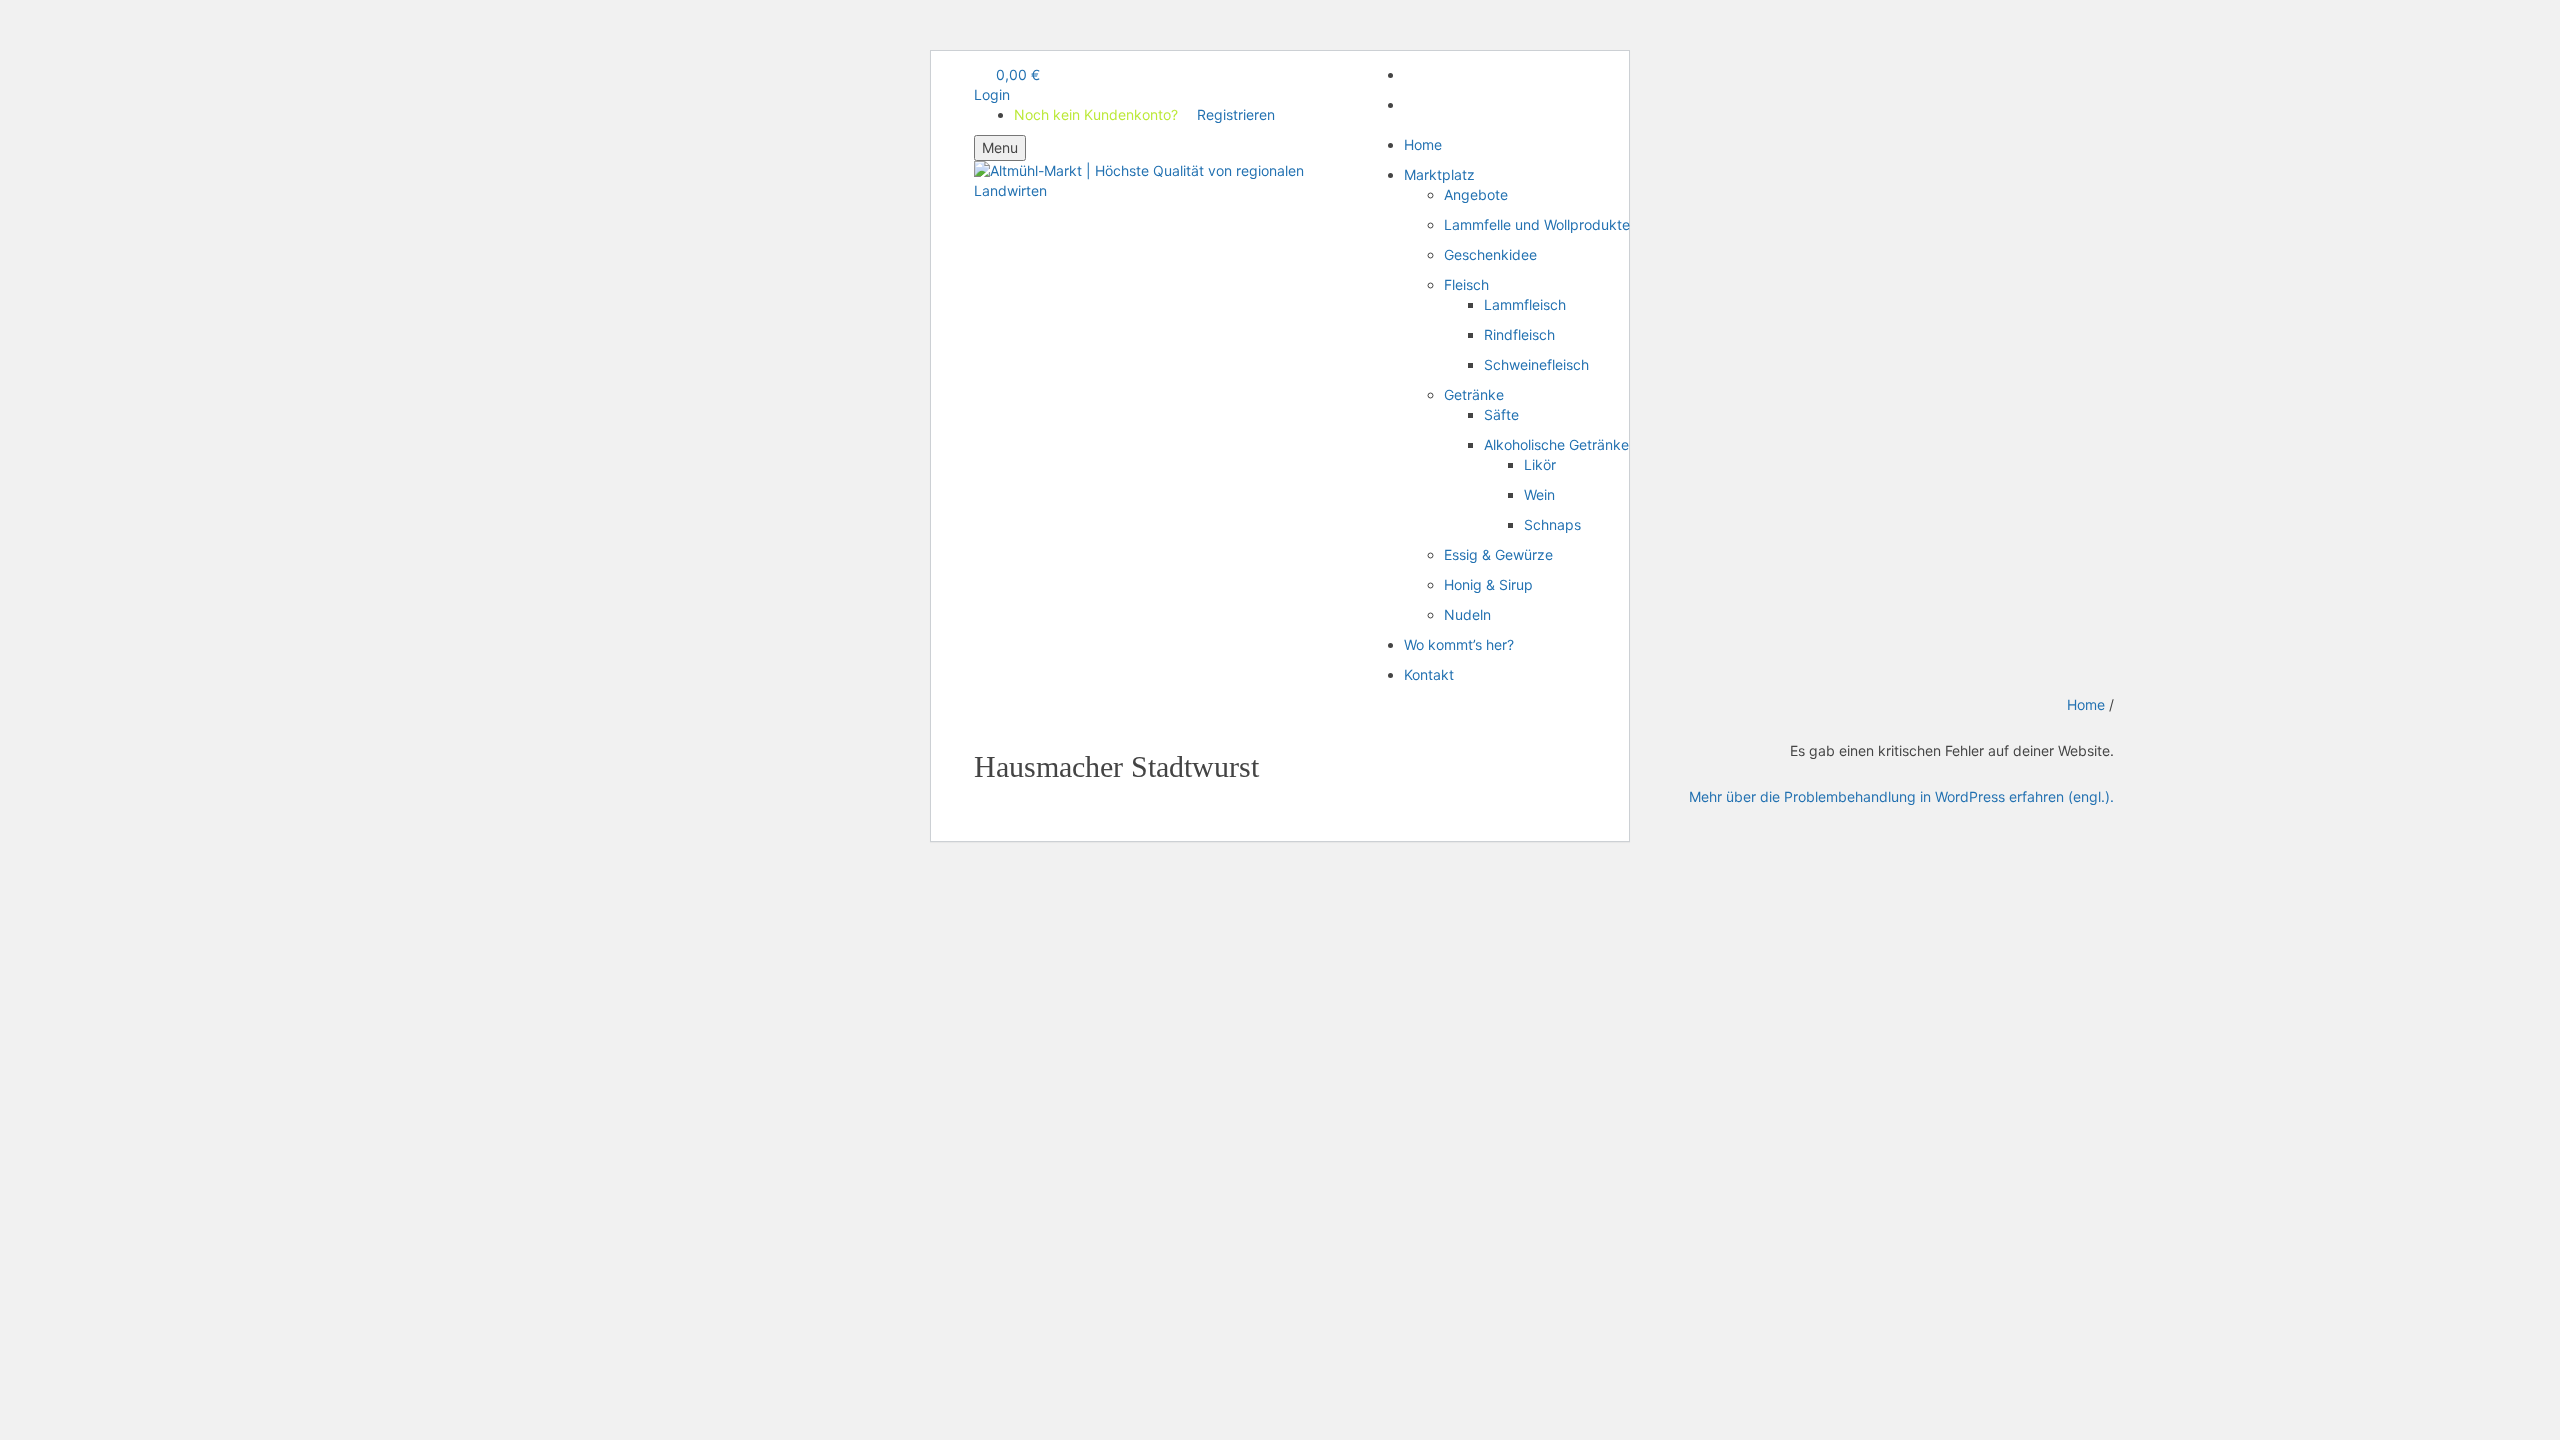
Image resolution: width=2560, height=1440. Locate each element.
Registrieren (1199, 94)
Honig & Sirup (1488, 584)
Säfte (1501, 414)
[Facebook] (1409, 74)
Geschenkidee (1490, 254)
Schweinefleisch (1536, 364)
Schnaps (1552, 524)
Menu (1000, 147)
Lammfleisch (1525, 304)
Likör (1540, 464)
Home (1423, 144)
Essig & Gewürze (1498, 554)
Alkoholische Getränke (1556, 444)
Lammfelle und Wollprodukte (1537, 224)
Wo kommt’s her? (1459, 644)
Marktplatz (1439, 174)
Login (992, 94)
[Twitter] (1409, 104)
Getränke (1474, 394)
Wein (1539, 494)
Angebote (1476, 194)
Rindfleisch (1519, 334)
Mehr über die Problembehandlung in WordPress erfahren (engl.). (1901, 796)
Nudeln (1467, 614)
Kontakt (1429, 674)
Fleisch (1466, 284)
